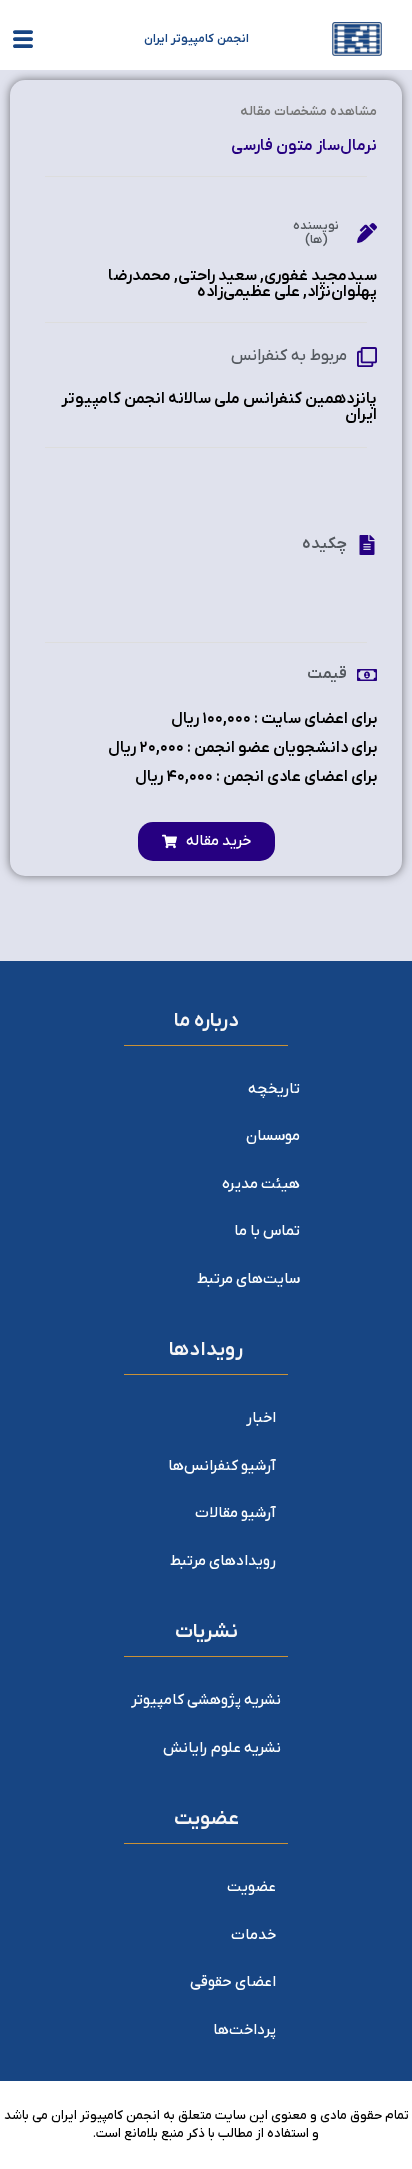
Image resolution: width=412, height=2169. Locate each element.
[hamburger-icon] (22, 43)
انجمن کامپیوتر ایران (196, 39)
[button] (206, 841)
